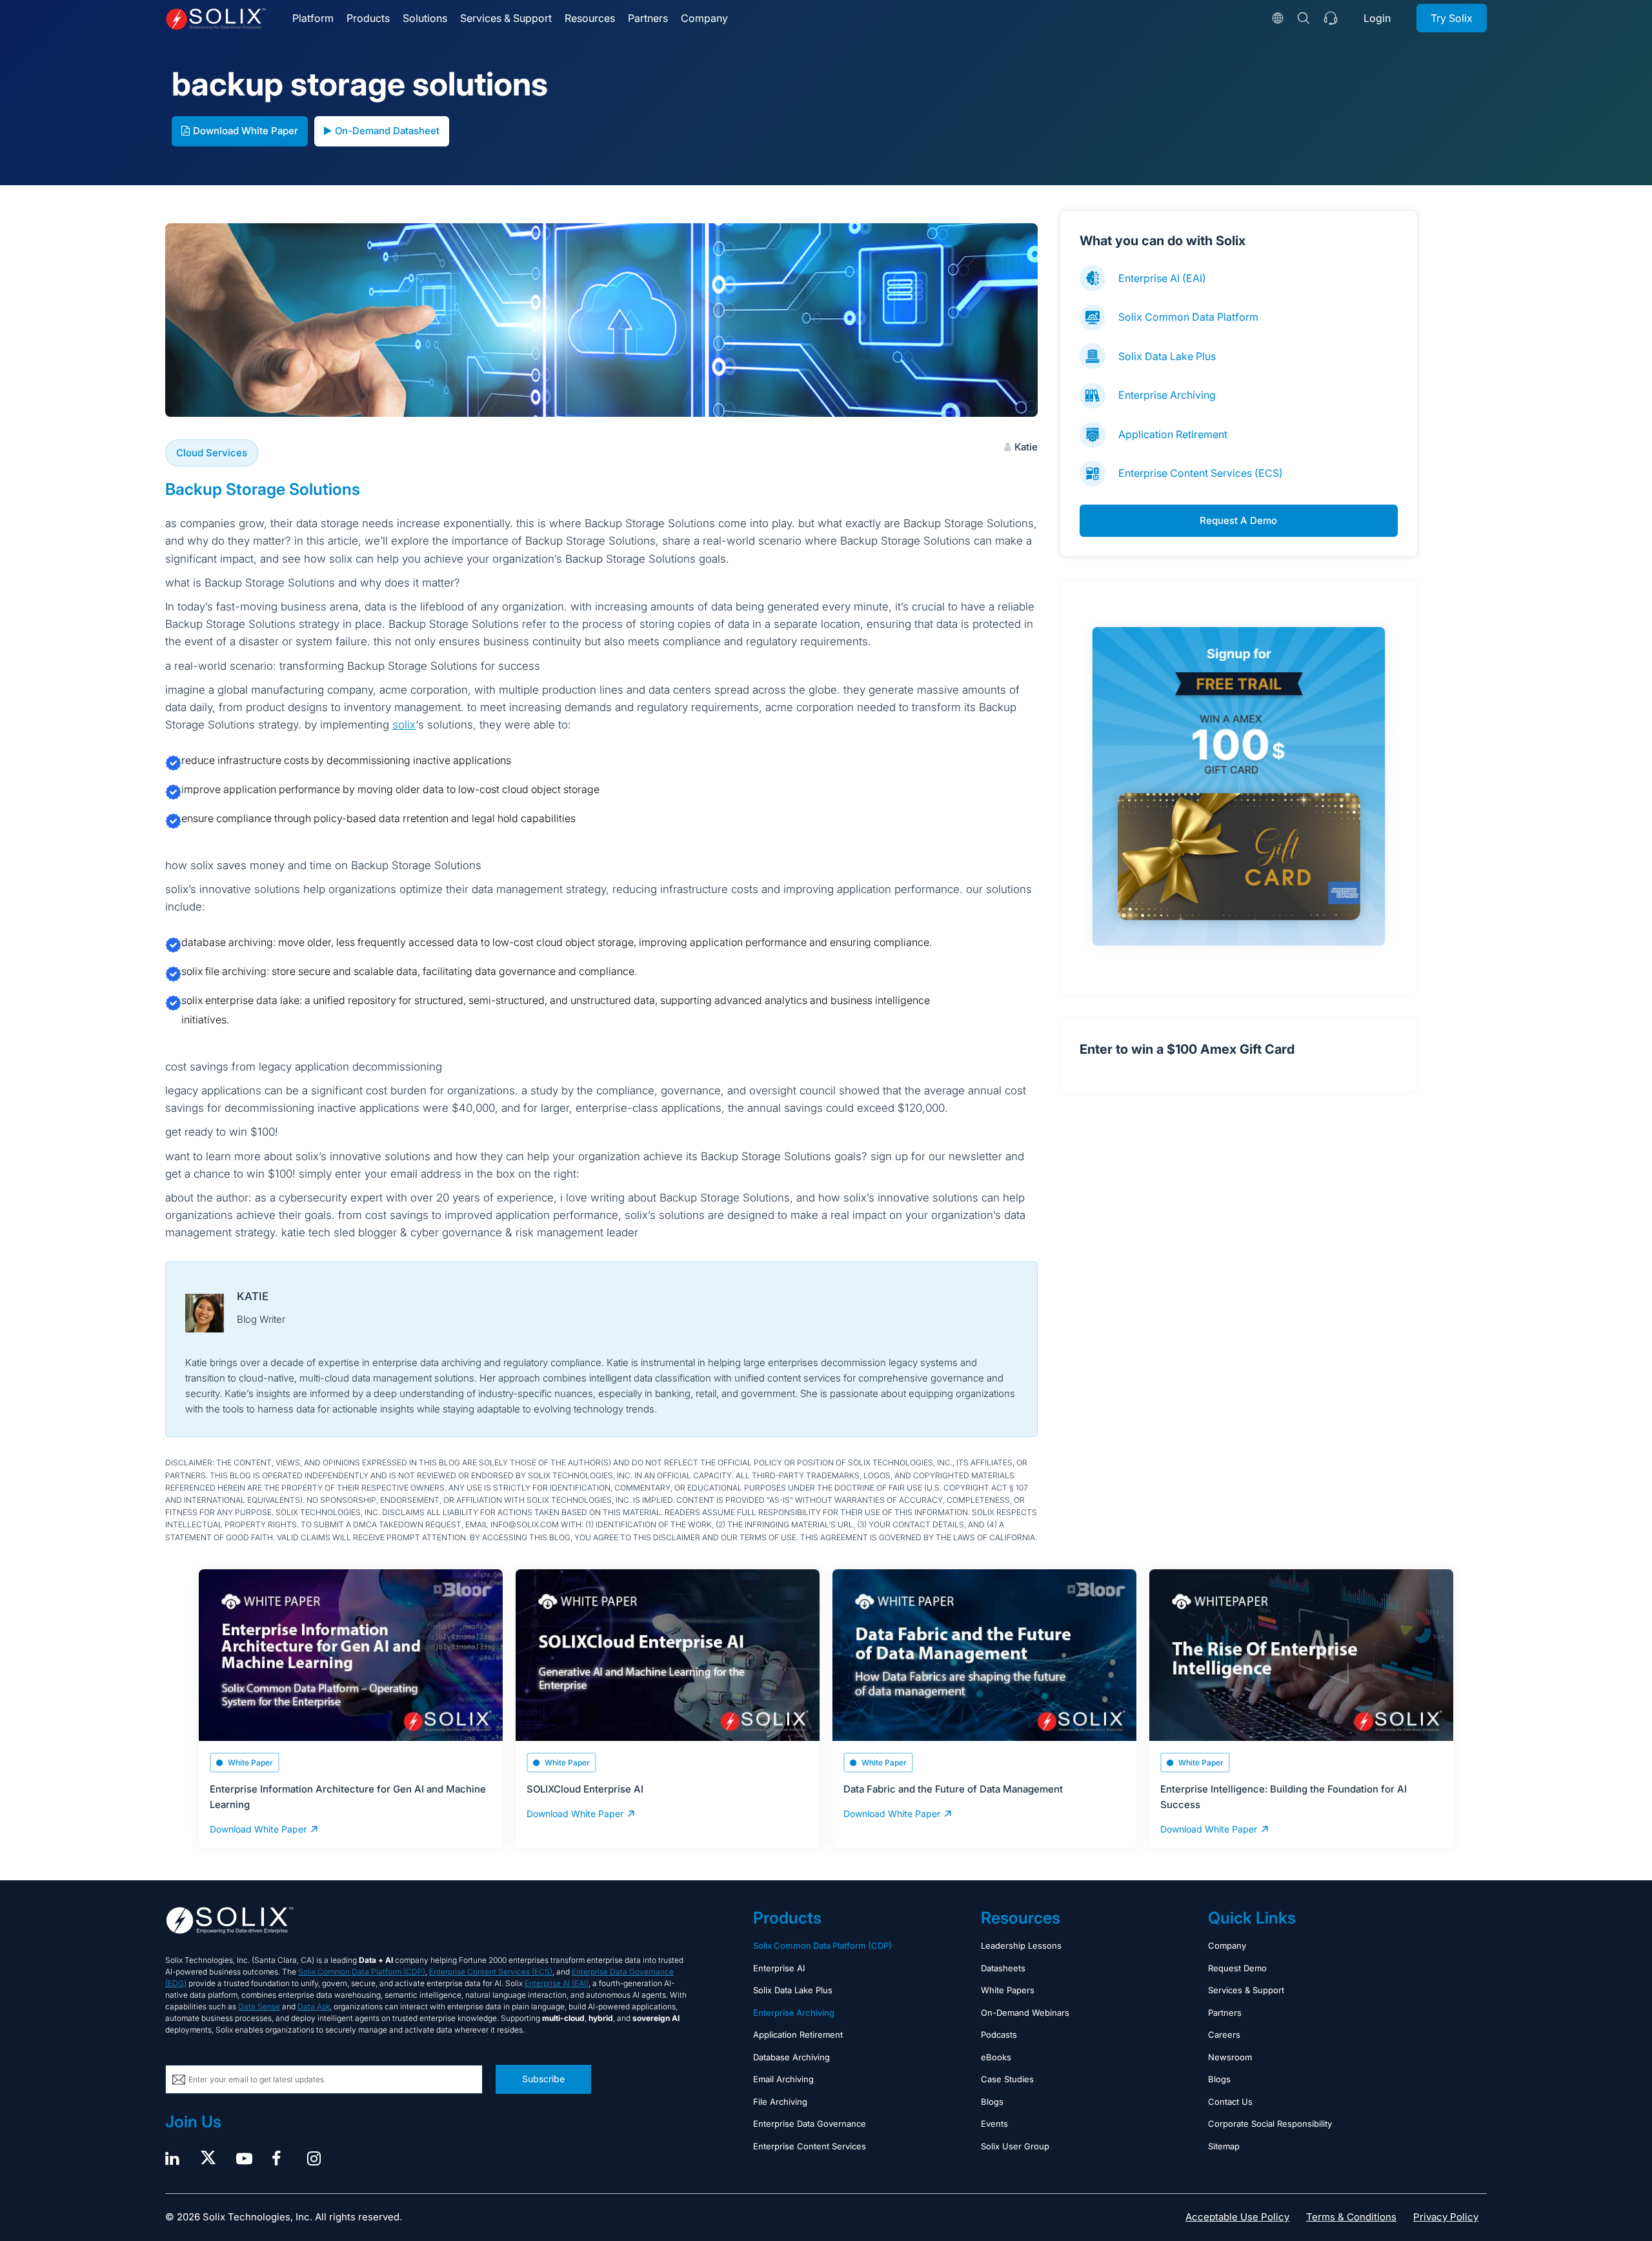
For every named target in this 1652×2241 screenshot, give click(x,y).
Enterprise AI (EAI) (1162, 278)
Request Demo (1237, 1968)
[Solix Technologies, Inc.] (216, 19)
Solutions (425, 18)
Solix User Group (1015, 2146)
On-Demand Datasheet (387, 131)
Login (1377, 18)
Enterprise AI (779, 1968)
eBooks (996, 2057)
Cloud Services (212, 453)
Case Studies (1007, 2079)
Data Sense (259, 2006)
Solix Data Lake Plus (1167, 356)
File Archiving (780, 2102)
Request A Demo (1238, 520)
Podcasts (999, 2035)
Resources (590, 18)
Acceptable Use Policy (1237, 2217)
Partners (648, 18)
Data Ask (314, 2006)
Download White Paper (246, 131)
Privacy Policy (1446, 2217)
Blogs (992, 2102)
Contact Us (1230, 2102)
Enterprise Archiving (1167, 395)
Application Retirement (1173, 434)
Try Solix (1452, 18)
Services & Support (506, 18)
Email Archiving (783, 2079)
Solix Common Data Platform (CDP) (362, 1972)
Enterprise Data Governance (810, 2124)
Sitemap (1224, 2146)
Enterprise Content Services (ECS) (1201, 473)
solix (404, 725)
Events (994, 2124)
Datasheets (1003, 1968)
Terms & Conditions (1351, 2217)
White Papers (1008, 1990)
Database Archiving (791, 2057)
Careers (1224, 2035)
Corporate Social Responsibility (1270, 2124)
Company (704, 18)
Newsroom (1230, 2057)
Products (368, 18)
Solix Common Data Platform (1188, 317)
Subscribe (543, 2079)
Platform (313, 18)
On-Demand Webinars (1025, 2013)
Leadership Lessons (1021, 1945)
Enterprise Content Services (810, 2146)
